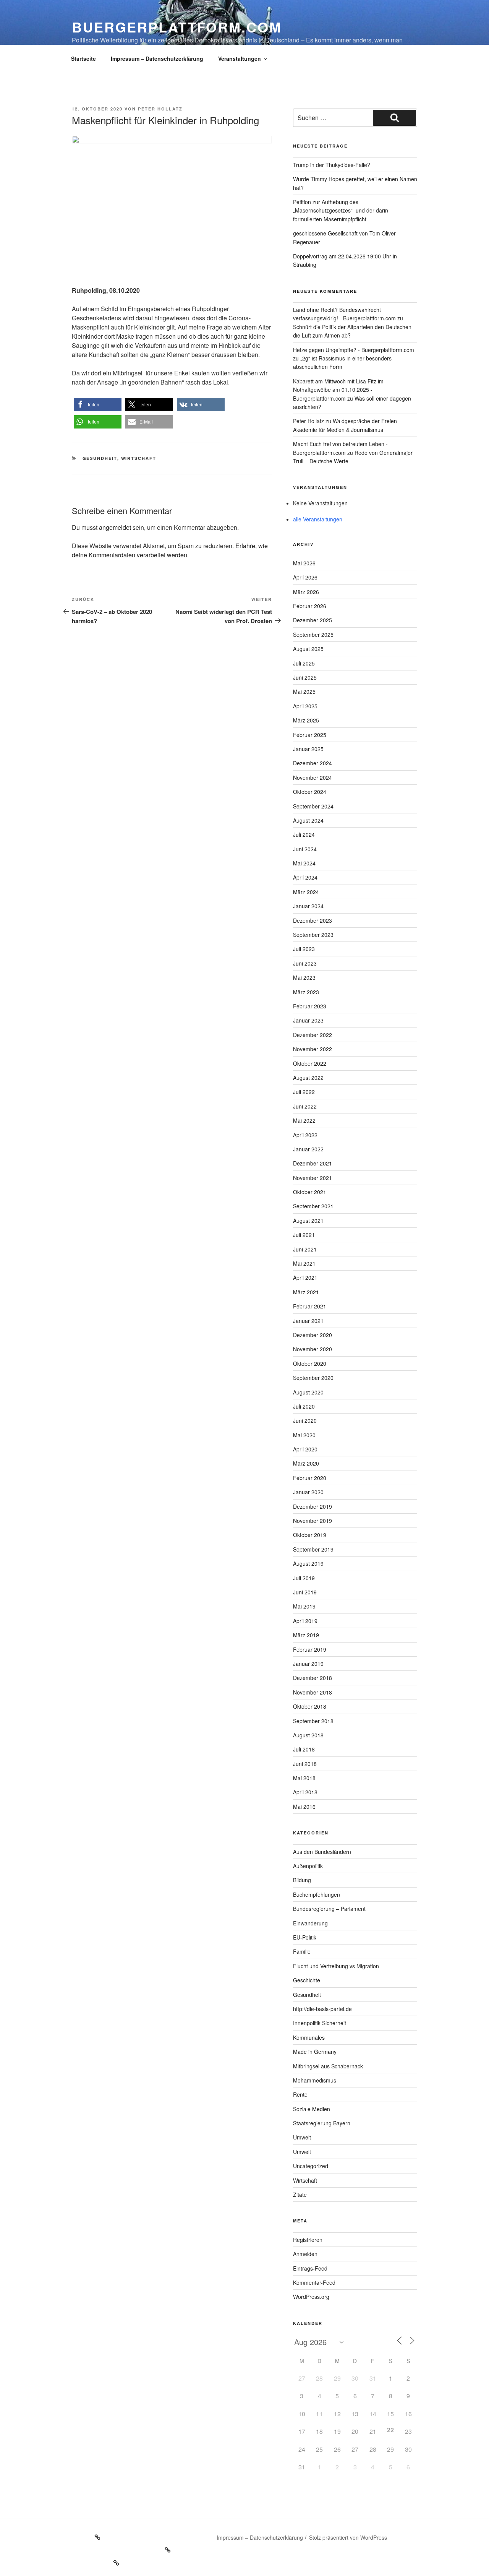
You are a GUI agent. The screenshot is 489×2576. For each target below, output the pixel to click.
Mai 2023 (304, 977)
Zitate (300, 2195)
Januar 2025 (308, 749)
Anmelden (305, 2254)
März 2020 (306, 1463)
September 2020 (313, 1378)
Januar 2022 (308, 1149)
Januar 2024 (308, 906)
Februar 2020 (310, 1478)
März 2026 (306, 592)
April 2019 (305, 1621)
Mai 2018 (304, 1778)
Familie (302, 1951)
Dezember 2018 (313, 1678)
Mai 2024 (304, 863)
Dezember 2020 (313, 1335)
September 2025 (313, 635)
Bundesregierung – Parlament (329, 1909)
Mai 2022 (304, 1120)
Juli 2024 (304, 834)
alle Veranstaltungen (318, 519)
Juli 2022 (304, 1092)
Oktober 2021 (310, 1192)
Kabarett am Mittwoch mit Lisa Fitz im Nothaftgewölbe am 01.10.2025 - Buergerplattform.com (338, 390)
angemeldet (115, 527)
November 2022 (313, 1049)
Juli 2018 (304, 1749)
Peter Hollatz (160, 109)
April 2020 (305, 1449)
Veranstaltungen (240, 58)
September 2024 (313, 806)
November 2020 (313, 1349)
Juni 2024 (305, 849)
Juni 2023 (305, 963)
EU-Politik (305, 1937)
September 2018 (313, 1721)
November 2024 (313, 778)
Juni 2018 (305, 1764)
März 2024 (306, 892)
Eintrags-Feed (310, 2268)
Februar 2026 (310, 606)
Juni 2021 (305, 1249)
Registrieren (308, 2240)
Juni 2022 (305, 1106)
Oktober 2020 (310, 1363)
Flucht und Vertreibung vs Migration (336, 1966)
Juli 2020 (304, 1406)
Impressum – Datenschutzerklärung (157, 58)
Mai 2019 (304, 1606)
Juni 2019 (305, 1592)
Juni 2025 (305, 677)
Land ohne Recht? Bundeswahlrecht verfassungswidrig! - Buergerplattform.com (344, 314)
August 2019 (308, 1563)
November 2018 (313, 1692)
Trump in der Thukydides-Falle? (332, 165)
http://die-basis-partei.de (322, 2009)
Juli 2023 (304, 949)
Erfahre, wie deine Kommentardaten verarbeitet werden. (170, 550)
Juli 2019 (304, 1578)
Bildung (302, 1880)
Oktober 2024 (310, 792)
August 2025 (308, 649)
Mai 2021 (304, 1263)
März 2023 (306, 992)
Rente (300, 2094)
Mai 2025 (304, 691)
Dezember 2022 (313, 1035)
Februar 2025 (310, 735)
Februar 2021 (310, 1306)
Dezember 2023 (313, 920)
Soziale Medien (312, 2109)
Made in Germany (315, 2052)
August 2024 (308, 820)
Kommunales (309, 2037)
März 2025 (306, 720)
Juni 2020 (305, 1420)
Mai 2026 (304, 563)
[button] (98, 405)
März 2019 (306, 1635)
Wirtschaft (139, 458)
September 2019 (313, 1549)
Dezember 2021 (313, 1163)
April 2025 (305, 706)
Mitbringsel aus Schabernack (328, 2066)
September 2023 (313, 935)
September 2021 (313, 1206)
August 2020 (308, 1392)
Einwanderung (310, 1923)
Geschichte (307, 1980)
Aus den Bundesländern (322, 1852)
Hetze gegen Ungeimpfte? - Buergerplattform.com (354, 350)
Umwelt (302, 2137)
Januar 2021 (308, 1321)
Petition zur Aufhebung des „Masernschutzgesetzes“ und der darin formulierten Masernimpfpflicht (341, 210)
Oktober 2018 (310, 1706)
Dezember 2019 (313, 1506)
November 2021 (313, 1178)
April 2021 (305, 1277)
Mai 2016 (304, 1807)
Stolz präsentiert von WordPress (348, 2537)
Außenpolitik (308, 1866)
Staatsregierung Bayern (322, 2123)
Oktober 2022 (310, 1063)
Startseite (83, 58)
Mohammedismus (315, 2080)
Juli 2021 (304, 1235)
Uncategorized (311, 2166)
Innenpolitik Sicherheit (320, 2023)
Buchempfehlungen (317, 1894)
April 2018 (305, 1792)
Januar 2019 (308, 1664)
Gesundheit (100, 458)
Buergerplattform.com (177, 27)
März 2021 (306, 1292)
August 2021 (308, 1221)
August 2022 (308, 1078)
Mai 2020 (304, 1435)
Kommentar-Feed (314, 2282)
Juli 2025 (304, 663)
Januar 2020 (308, 1492)
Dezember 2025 (313, 620)
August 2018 (308, 1735)
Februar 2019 (310, 1649)
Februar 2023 (310, 1006)
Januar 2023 (308, 1020)
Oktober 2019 (310, 1535)
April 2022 (305, 1135)
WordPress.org (311, 2297)
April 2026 (305, 577)
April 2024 (305, 877)
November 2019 (313, 1521)
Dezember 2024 (313, 763)
